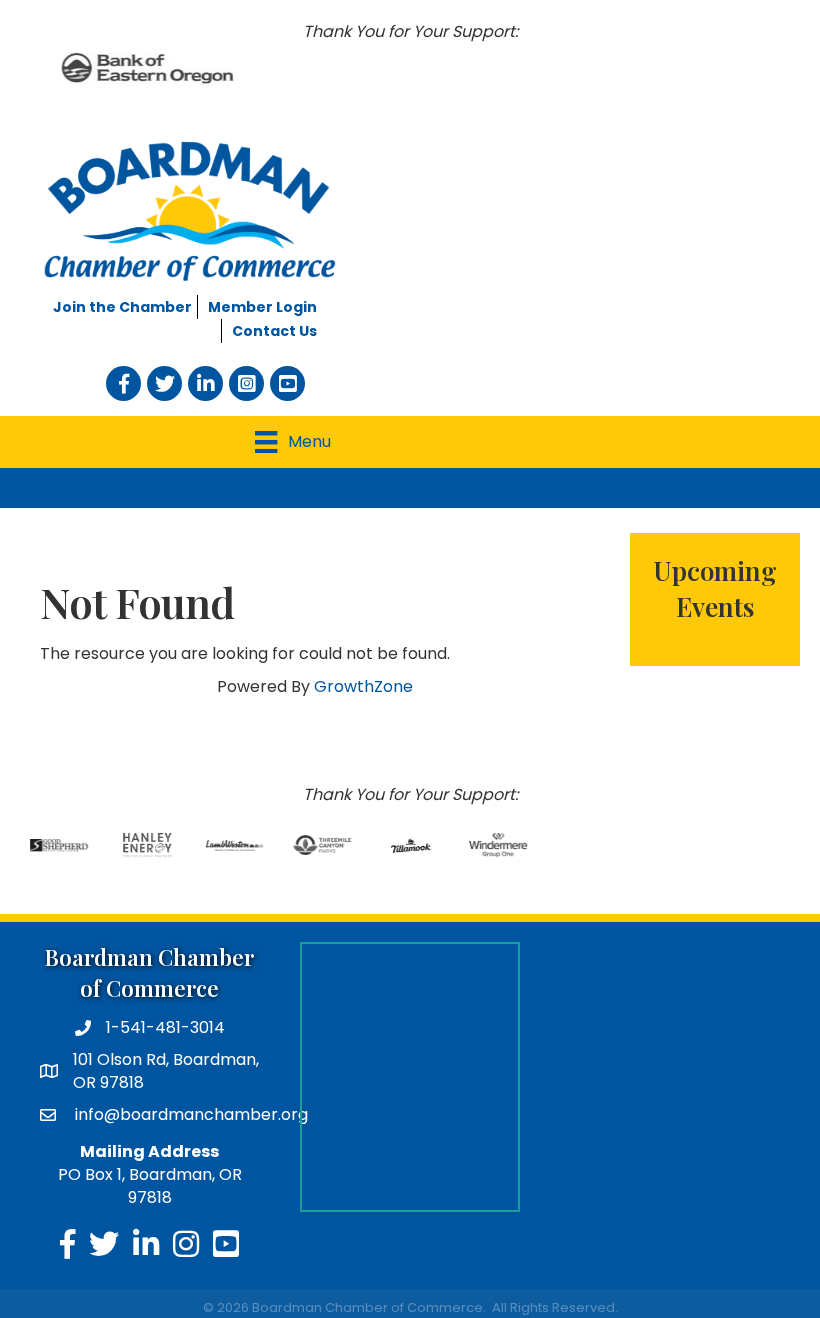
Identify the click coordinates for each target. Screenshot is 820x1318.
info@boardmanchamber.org (189, 1114)
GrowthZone (363, 686)
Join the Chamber (122, 307)
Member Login (262, 307)
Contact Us (274, 331)
